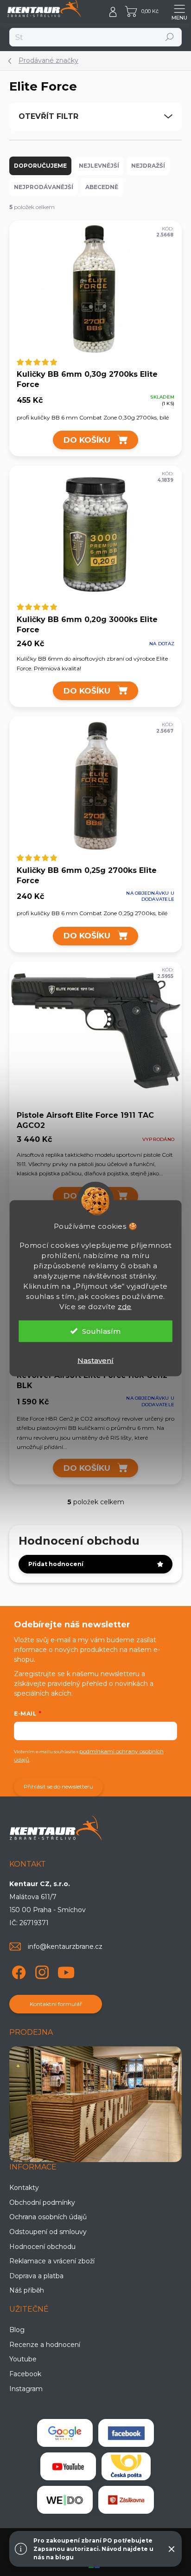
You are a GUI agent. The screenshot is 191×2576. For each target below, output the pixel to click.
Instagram (26, 2389)
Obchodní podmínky (42, 2202)
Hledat (170, 37)
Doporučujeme (40, 166)
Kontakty (24, 2188)
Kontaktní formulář (56, 2004)
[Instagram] (41, 1971)
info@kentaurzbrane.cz (65, 1947)
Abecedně (102, 187)
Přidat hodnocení (56, 1564)
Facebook (25, 2374)
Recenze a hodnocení (45, 2345)
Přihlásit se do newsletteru (58, 1786)
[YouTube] (66, 1971)
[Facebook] (17, 1971)
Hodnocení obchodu (42, 2247)
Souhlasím (101, 1331)
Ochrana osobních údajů (48, 2217)
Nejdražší (148, 166)
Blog (17, 2330)
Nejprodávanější (44, 187)
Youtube (23, 2359)
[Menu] (179, 12)
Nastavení (95, 1360)
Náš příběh (27, 2290)
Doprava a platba (36, 2276)
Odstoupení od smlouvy (48, 2232)
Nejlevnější (99, 166)
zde (125, 1306)
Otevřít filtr (48, 116)
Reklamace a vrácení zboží (52, 2261)
